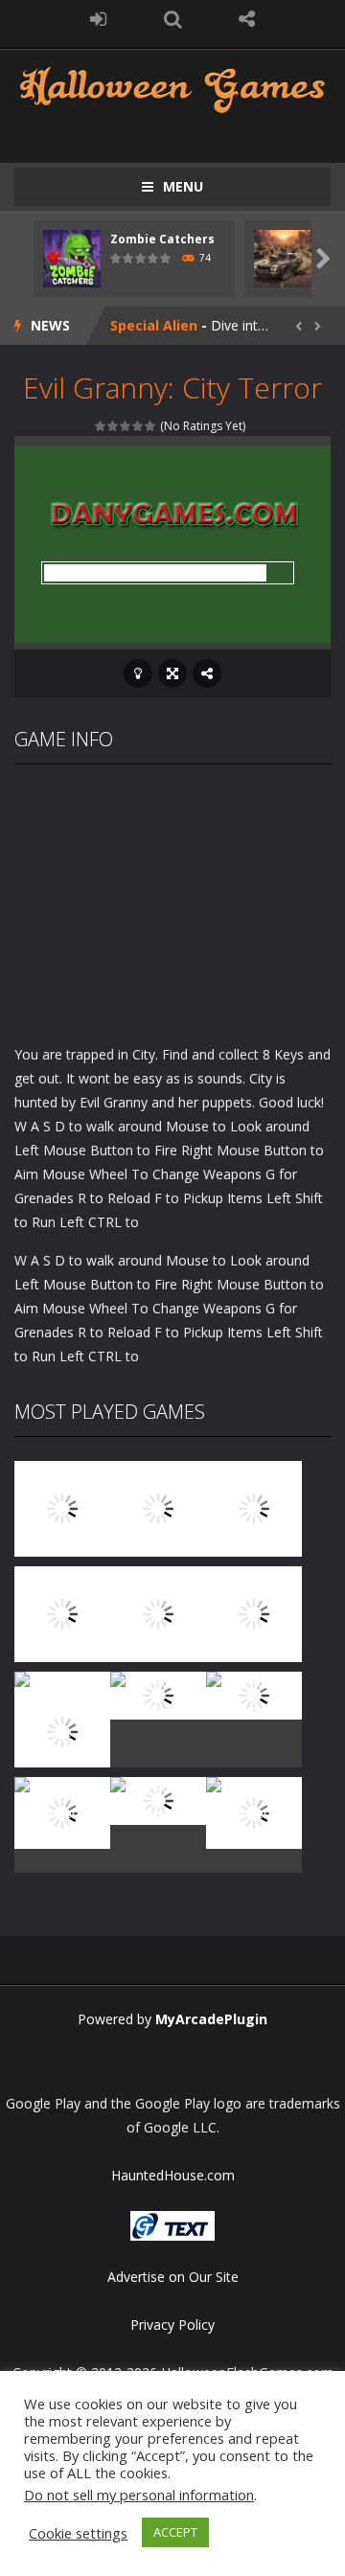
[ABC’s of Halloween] (62, 1613)
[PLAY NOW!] (72, 257)
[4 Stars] (138, 426)
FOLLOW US (247, 19)
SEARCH (172, 19)
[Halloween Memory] (158, 1694)
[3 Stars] (126, 426)
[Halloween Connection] (158, 1507)
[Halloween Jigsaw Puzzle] (254, 1694)
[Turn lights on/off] (138, 673)
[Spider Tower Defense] (62, 1507)
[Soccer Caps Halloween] (158, 1800)
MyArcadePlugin (211, 2019)
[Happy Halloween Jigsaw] (62, 1812)
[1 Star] (101, 426)
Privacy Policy (172, 2325)
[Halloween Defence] (158, 1613)
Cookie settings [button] (78, 2533)
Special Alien (154, 325)
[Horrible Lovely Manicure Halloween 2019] (62, 1731)
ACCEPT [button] (175, 2532)
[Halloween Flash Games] (172, 88)
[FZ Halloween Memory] (254, 1812)
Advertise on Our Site (173, 2277)
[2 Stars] (114, 426)
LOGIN (99, 19)
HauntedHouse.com (173, 2175)
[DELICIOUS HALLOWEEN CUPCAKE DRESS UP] (254, 1507)
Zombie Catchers (162, 239)
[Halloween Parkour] (254, 1613)
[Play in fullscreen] (172, 673)
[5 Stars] (151, 426)
